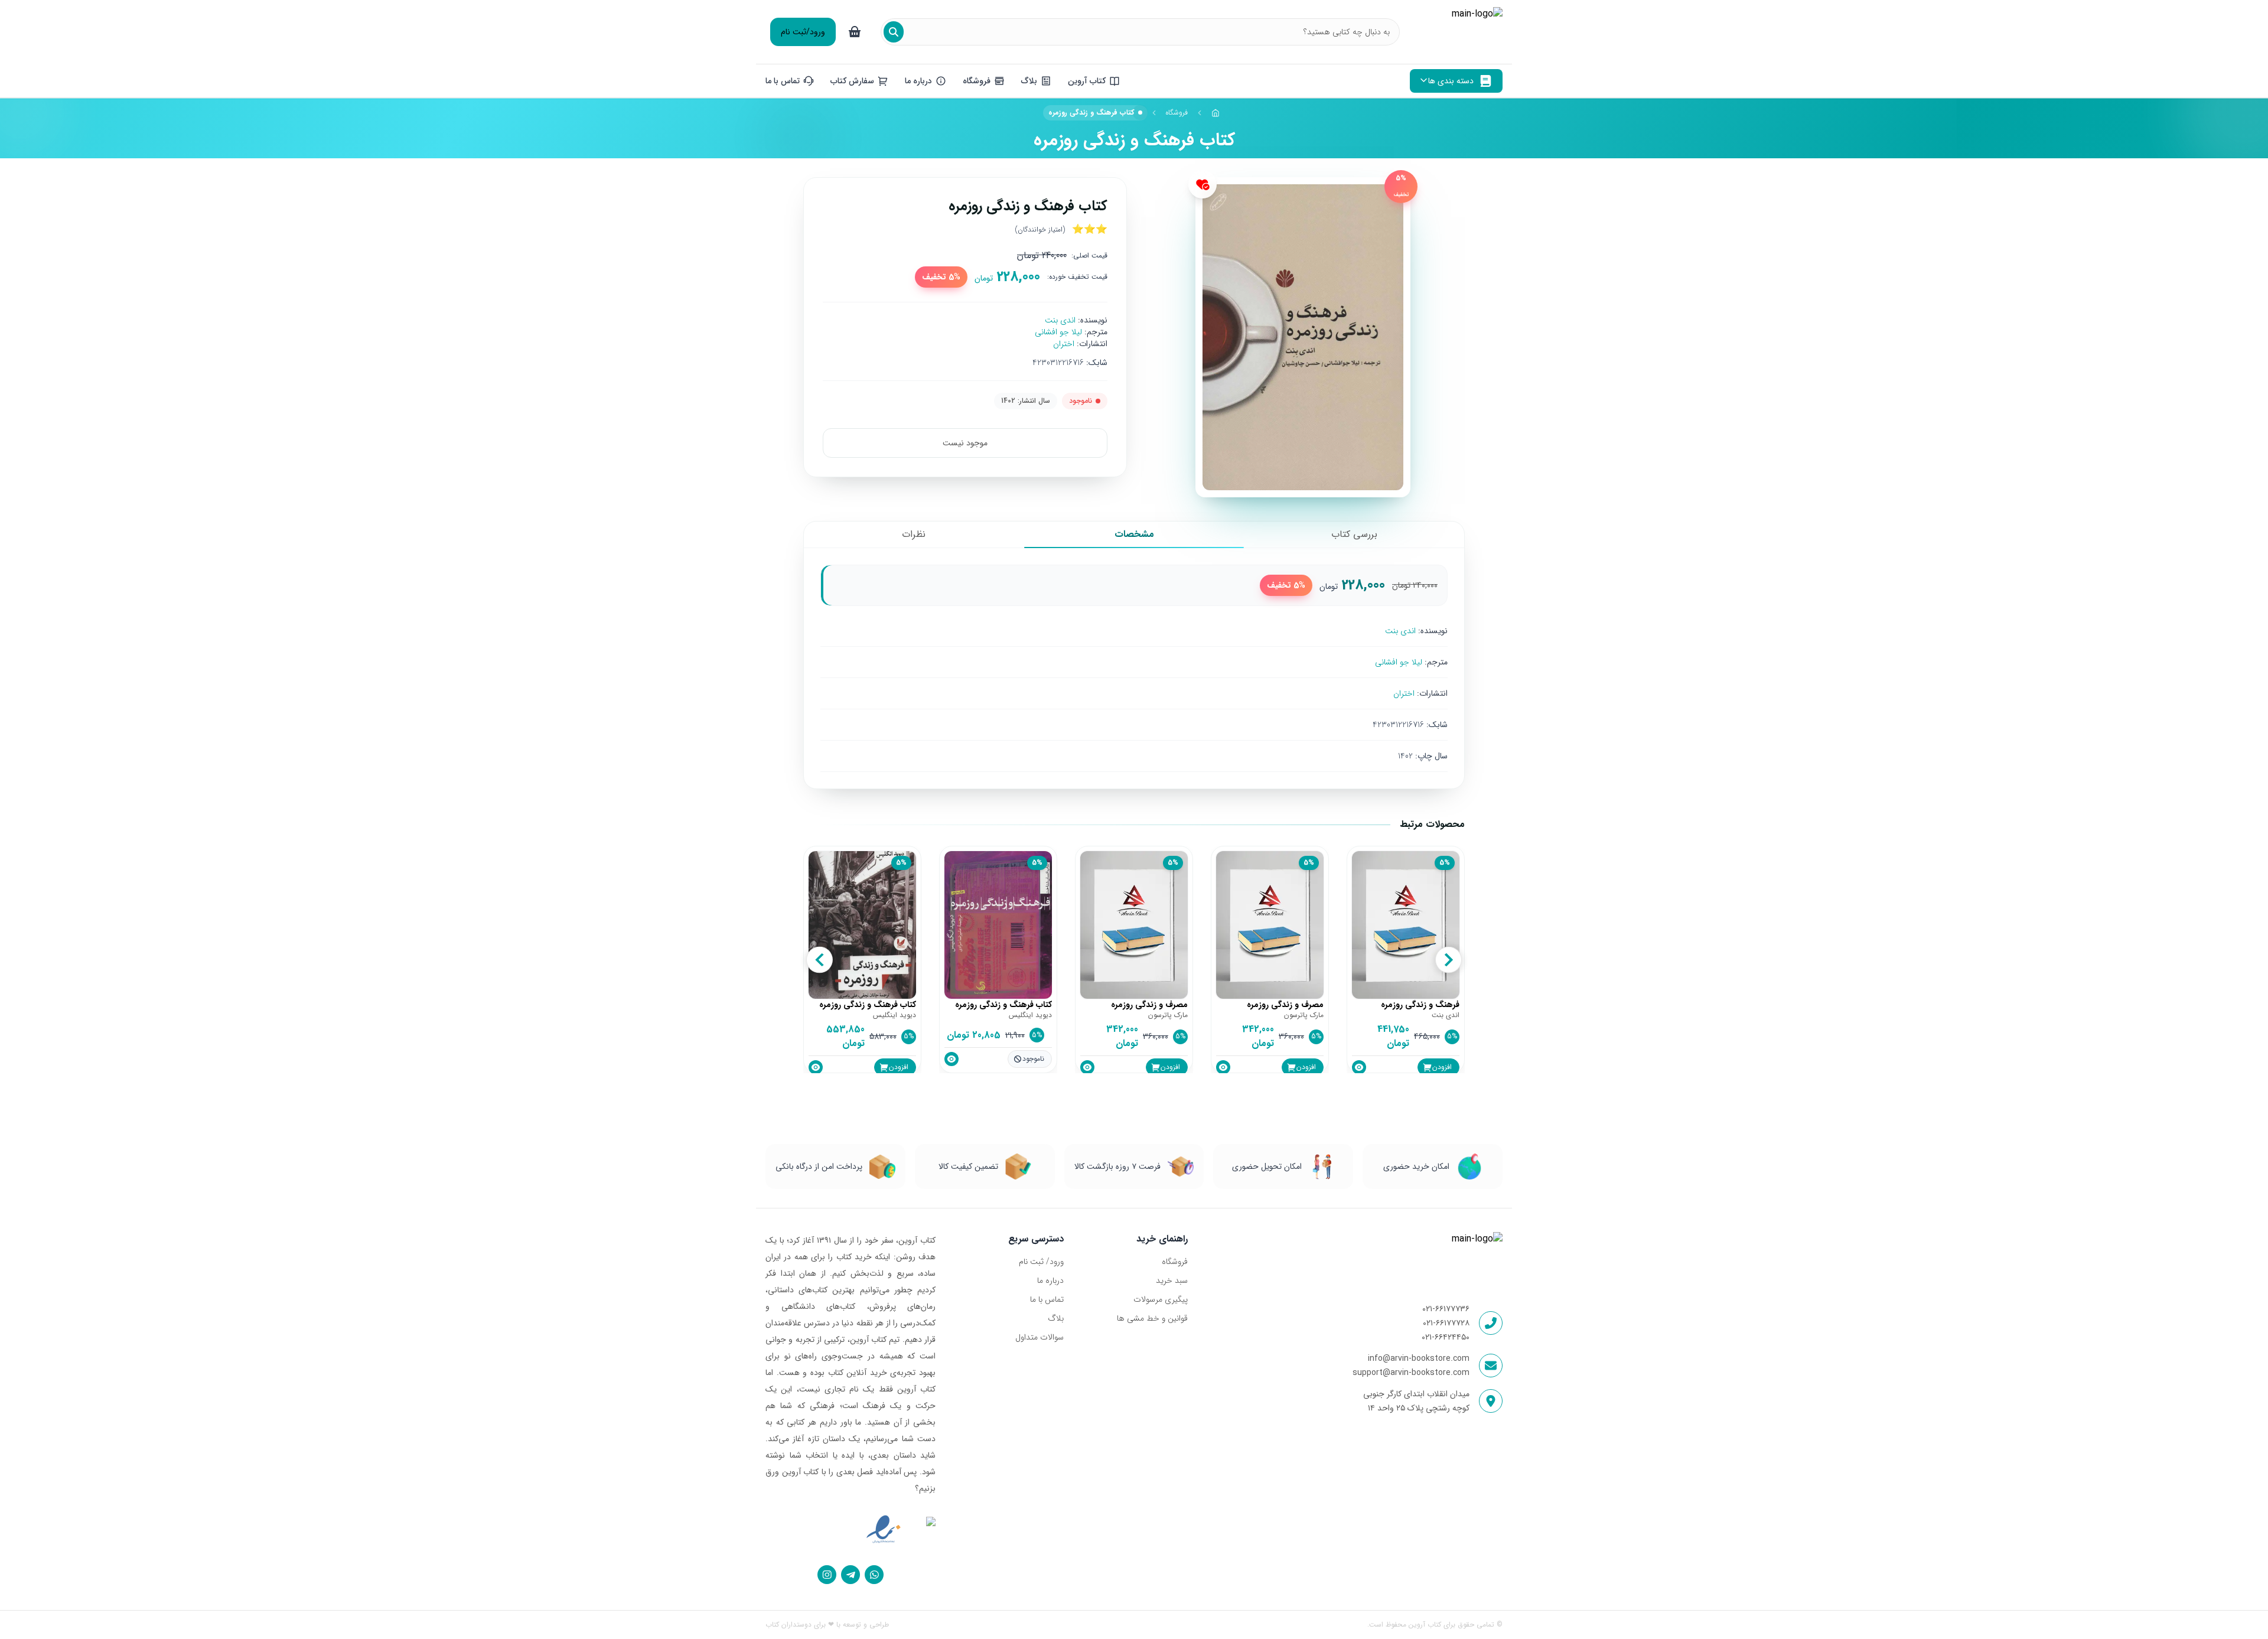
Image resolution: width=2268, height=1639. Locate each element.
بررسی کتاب (1354, 534)
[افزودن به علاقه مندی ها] (1203, 184)
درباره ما (1050, 1280)
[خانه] (1216, 113)
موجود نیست (965, 443)
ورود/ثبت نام (803, 32)
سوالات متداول (1039, 1337)
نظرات (914, 534)
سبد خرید (1172, 1280)
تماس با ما (1047, 1299)
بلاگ (1056, 1318)
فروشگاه (1177, 113)
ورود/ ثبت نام (1041, 1262)
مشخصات (1134, 534)
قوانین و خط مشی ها (1152, 1318)
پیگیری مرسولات (1160, 1299)
